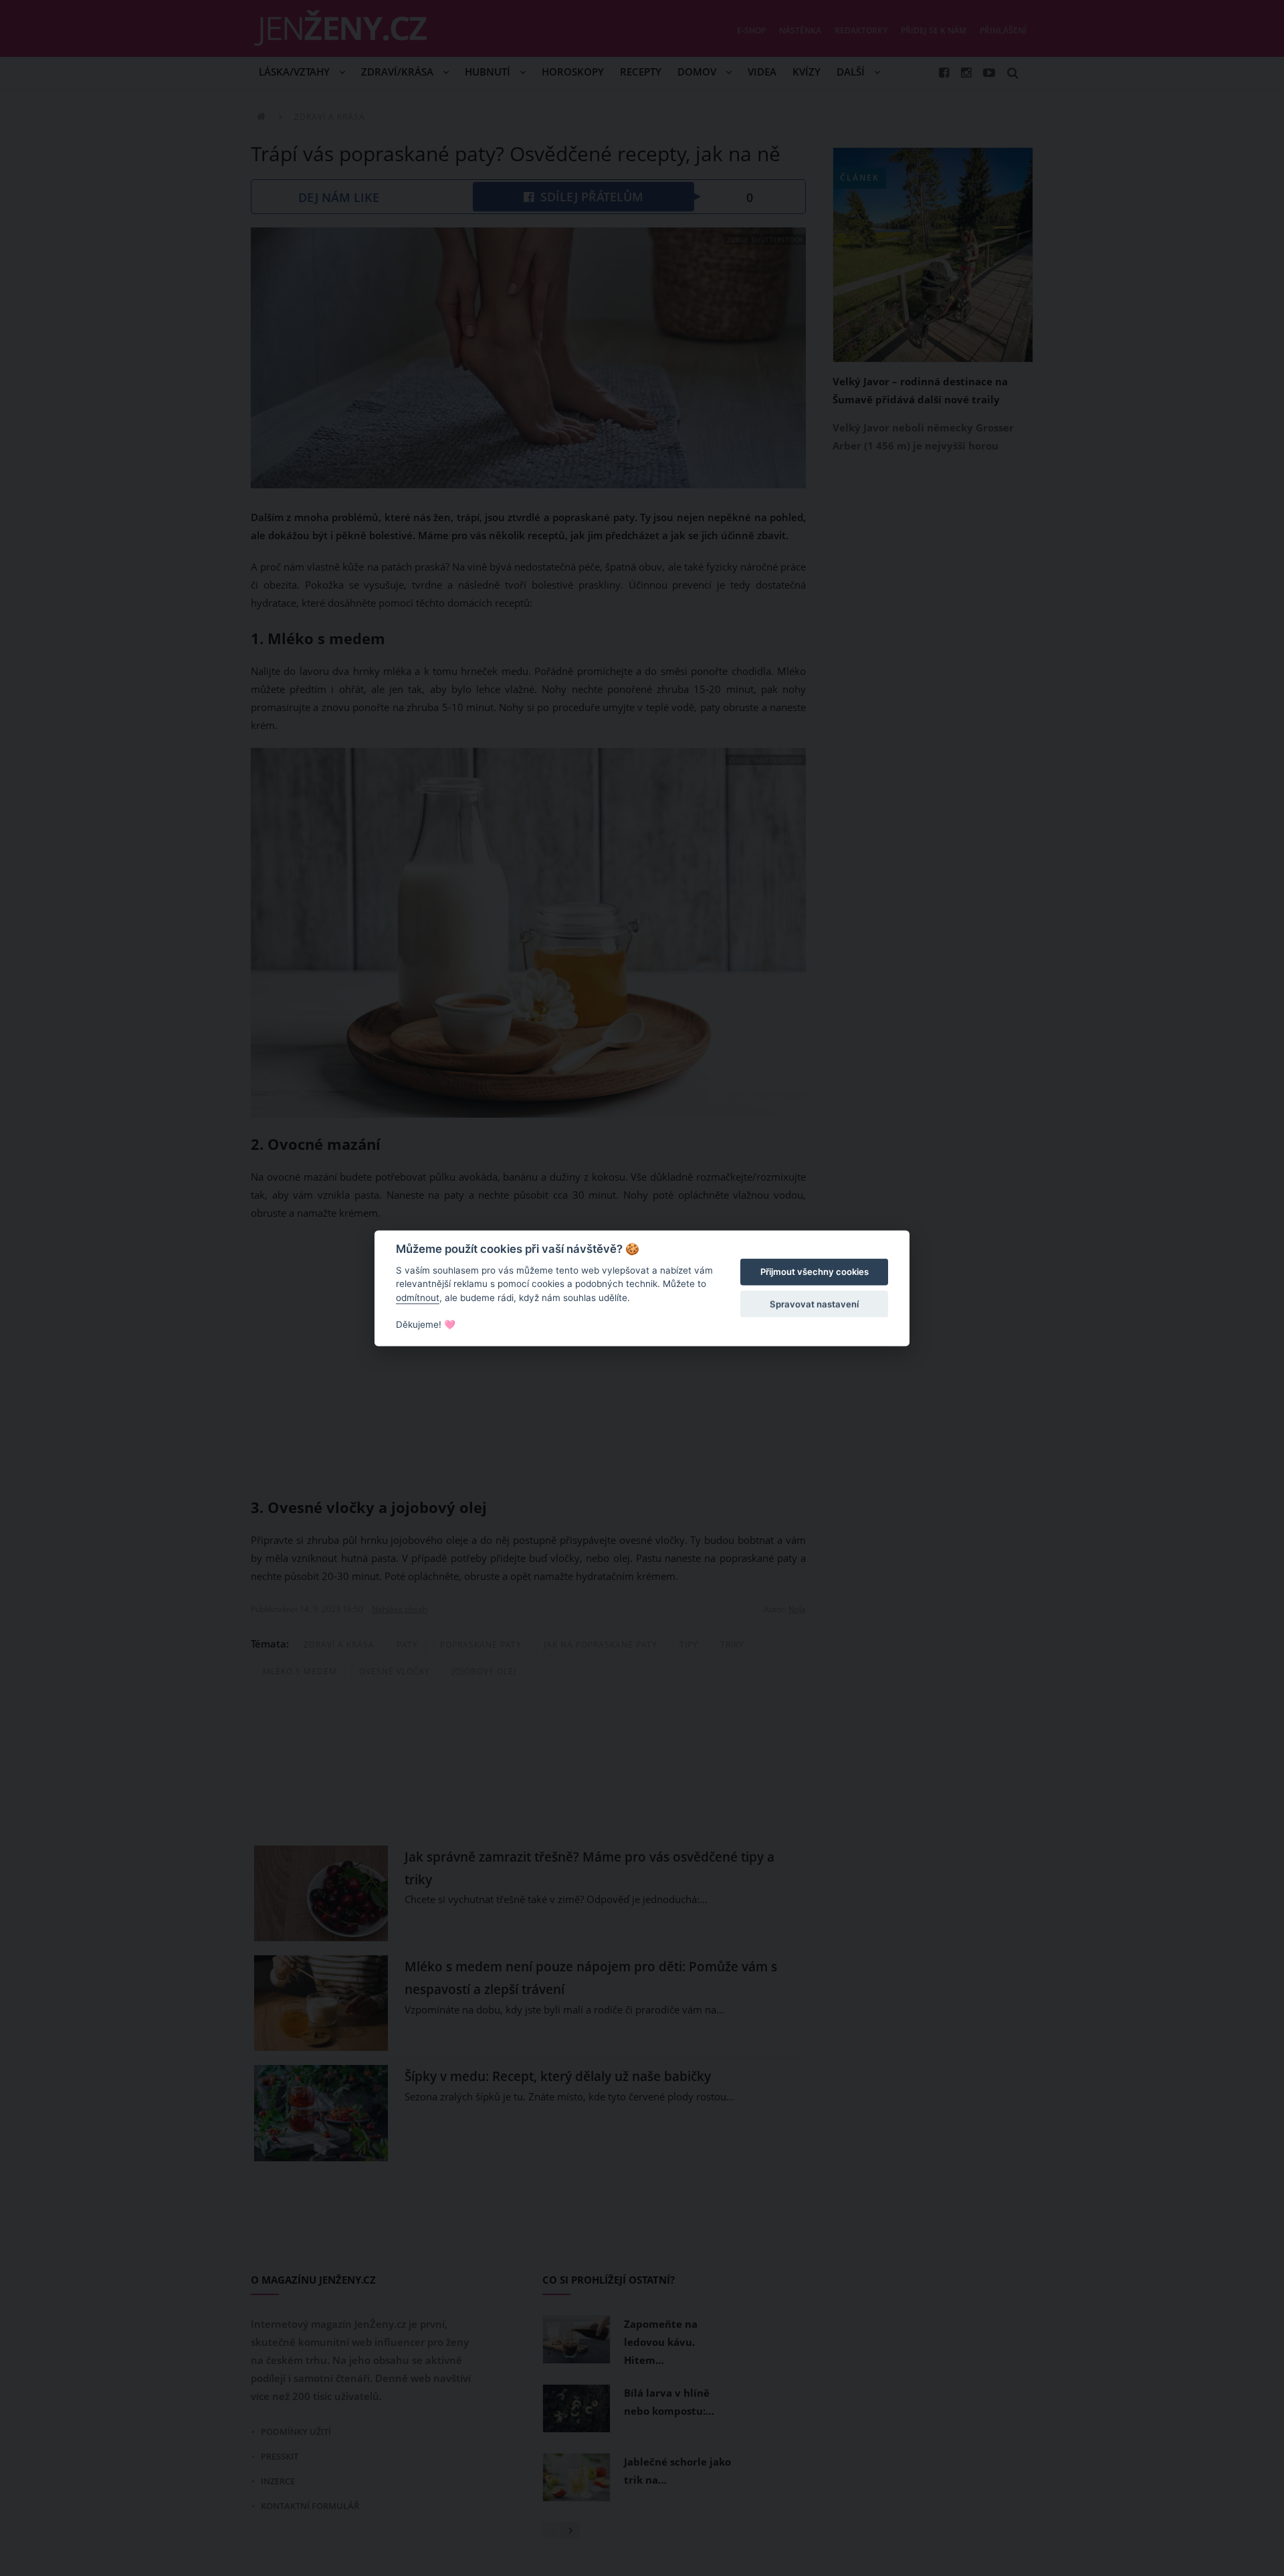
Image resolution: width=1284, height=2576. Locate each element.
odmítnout (418, 1298)
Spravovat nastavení (814, 1304)
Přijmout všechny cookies (815, 1272)
